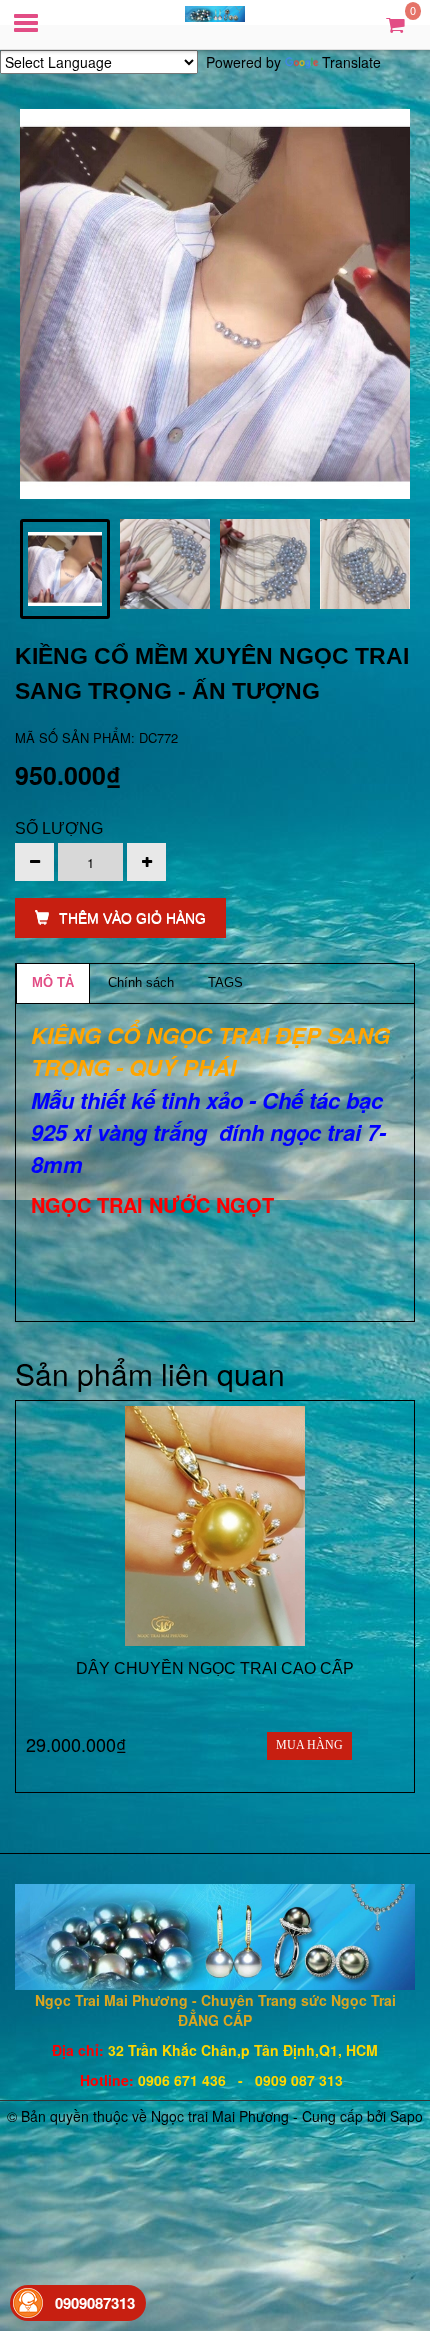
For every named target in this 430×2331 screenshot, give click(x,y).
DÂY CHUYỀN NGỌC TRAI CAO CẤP (215, 1668)
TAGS (225, 982)
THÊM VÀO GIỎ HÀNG (132, 918)
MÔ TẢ (53, 982)
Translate (351, 62)
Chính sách (141, 982)
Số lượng (59, 828)
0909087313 (95, 2303)
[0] (395, 23)
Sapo (406, 2116)
